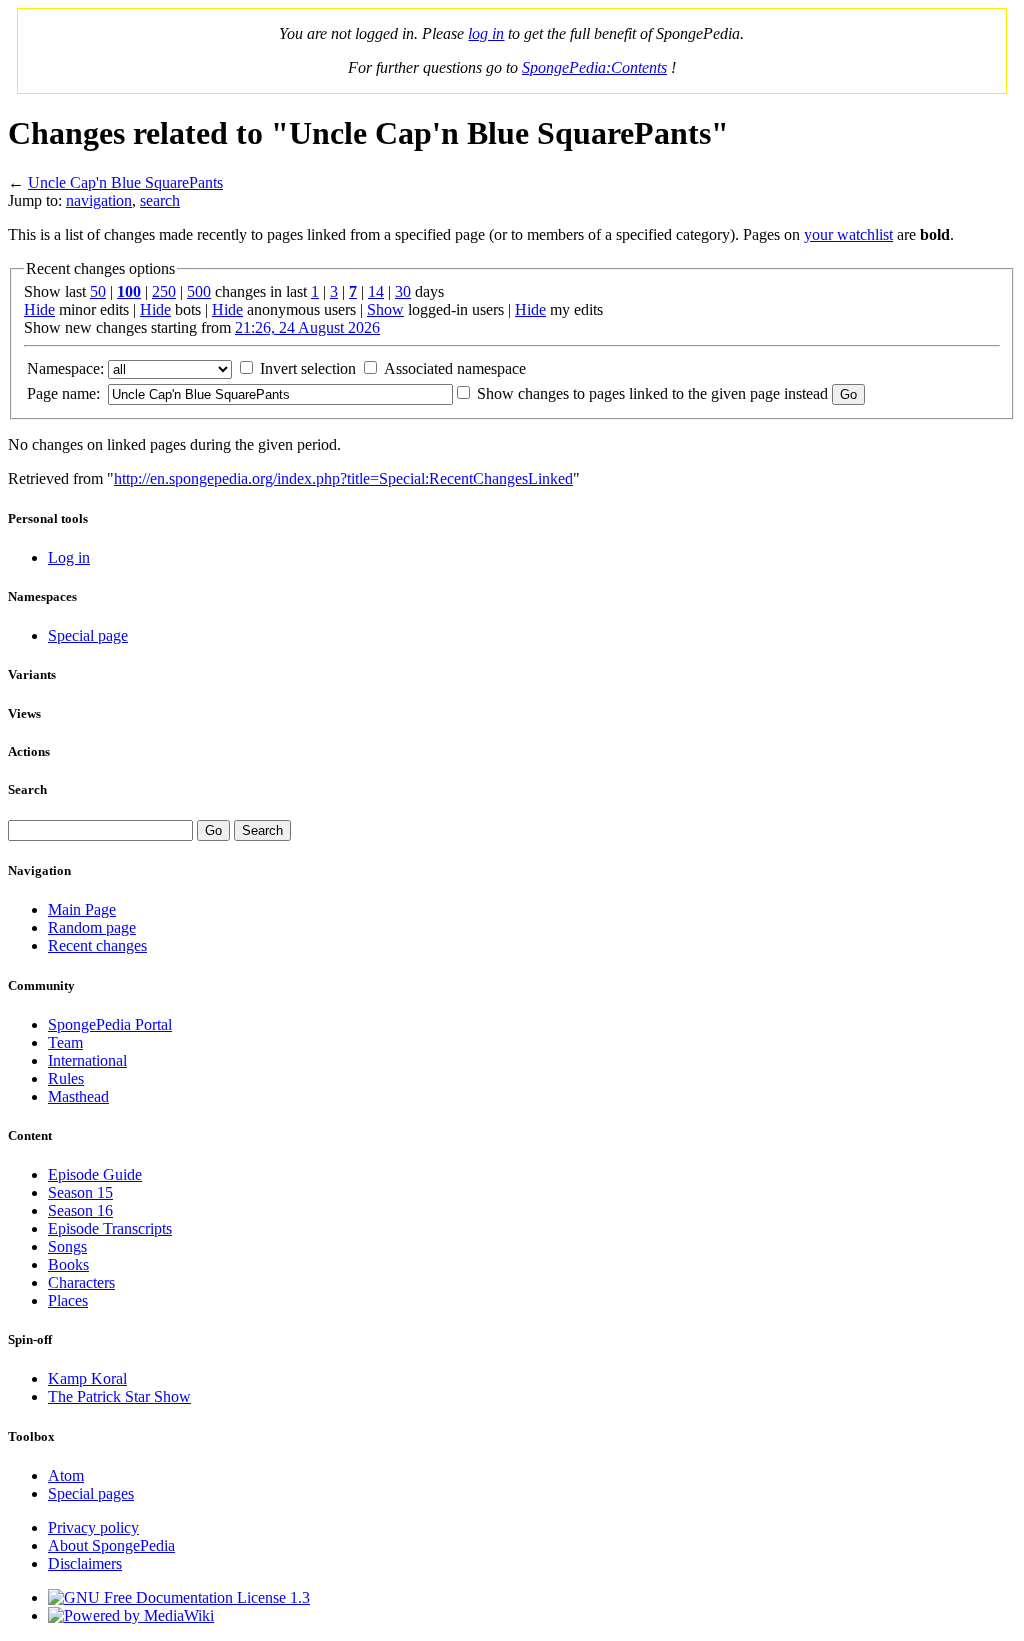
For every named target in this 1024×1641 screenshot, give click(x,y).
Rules (66, 1078)
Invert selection (308, 368)
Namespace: (65, 368)
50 (98, 291)
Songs (67, 1246)
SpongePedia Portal (110, 1024)
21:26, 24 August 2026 (307, 327)
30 (403, 291)
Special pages (91, 1493)
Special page (88, 635)
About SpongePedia (111, 1545)
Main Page (82, 909)
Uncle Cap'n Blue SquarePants (125, 182)
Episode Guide (95, 1174)
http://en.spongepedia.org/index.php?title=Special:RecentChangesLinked (343, 478)
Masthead (78, 1096)
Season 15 (80, 1192)
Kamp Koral (87, 1378)
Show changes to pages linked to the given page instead (652, 393)
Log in (69, 557)
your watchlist (848, 234)
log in (486, 33)
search (160, 200)
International (87, 1060)
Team (65, 1042)
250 (164, 291)
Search (27, 789)
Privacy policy (93, 1527)
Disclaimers (85, 1563)
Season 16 (80, 1210)
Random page (92, 927)
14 (376, 291)
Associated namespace (455, 368)
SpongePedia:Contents (594, 67)
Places (68, 1300)
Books (68, 1264)
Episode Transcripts (110, 1228)
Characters (81, 1282)
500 (199, 291)
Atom (66, 1475)
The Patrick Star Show (119, 1396)
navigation (99, 200)
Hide (39, 309)
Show (385, 309)
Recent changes (97, 945)
